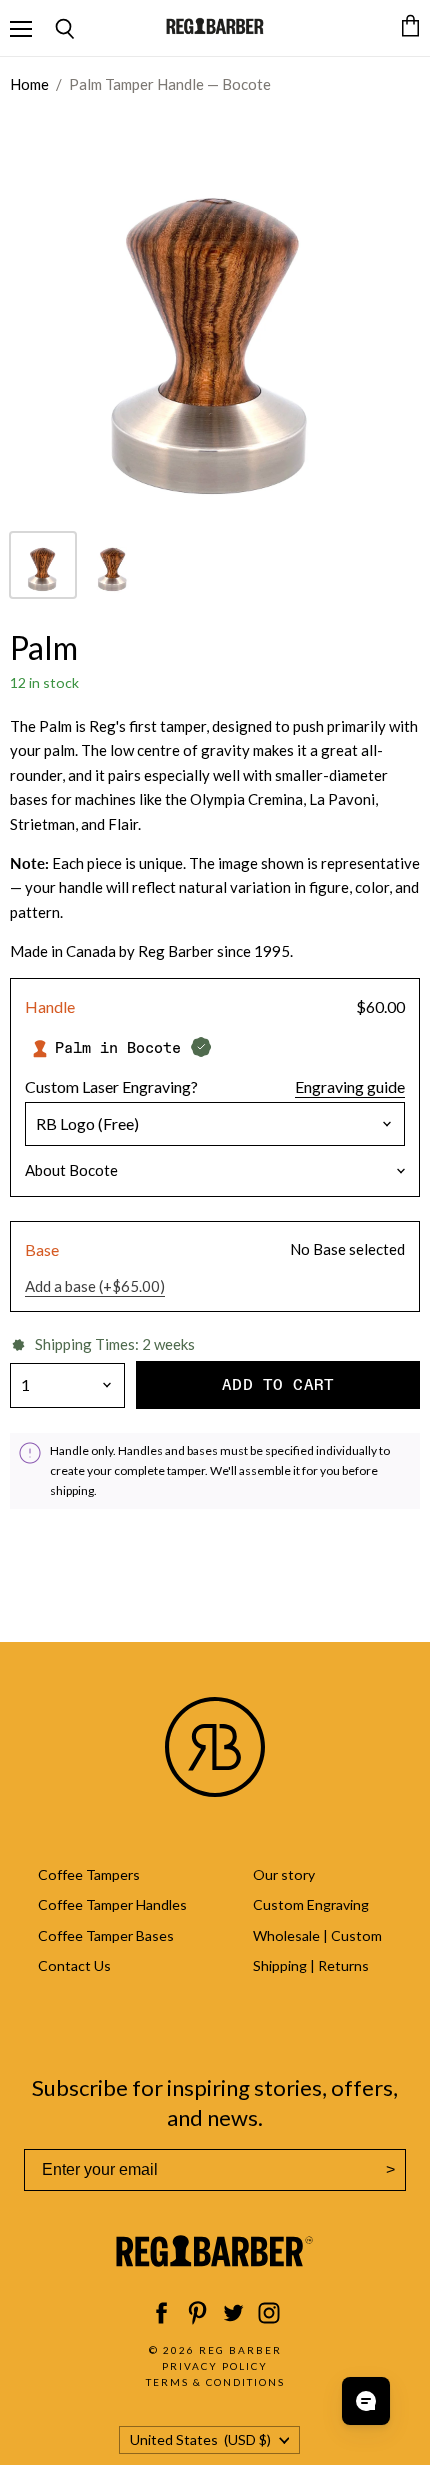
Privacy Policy (215, 2366)
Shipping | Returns (311, 1965)
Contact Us (74, 1965)
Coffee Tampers (89, 1874)
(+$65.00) (95, 1286)
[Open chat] (366, 2401)
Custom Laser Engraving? (111, 1087)
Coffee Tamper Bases (106, 1935)
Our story (284, 1874)
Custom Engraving (311, 1904)
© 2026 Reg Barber (215, 2350)
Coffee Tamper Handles (112, 1904)
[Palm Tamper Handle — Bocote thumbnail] (43, 565)
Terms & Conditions (215, 2382)
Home (29, 84)
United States (201, 2439)
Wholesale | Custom (317, 1935)
